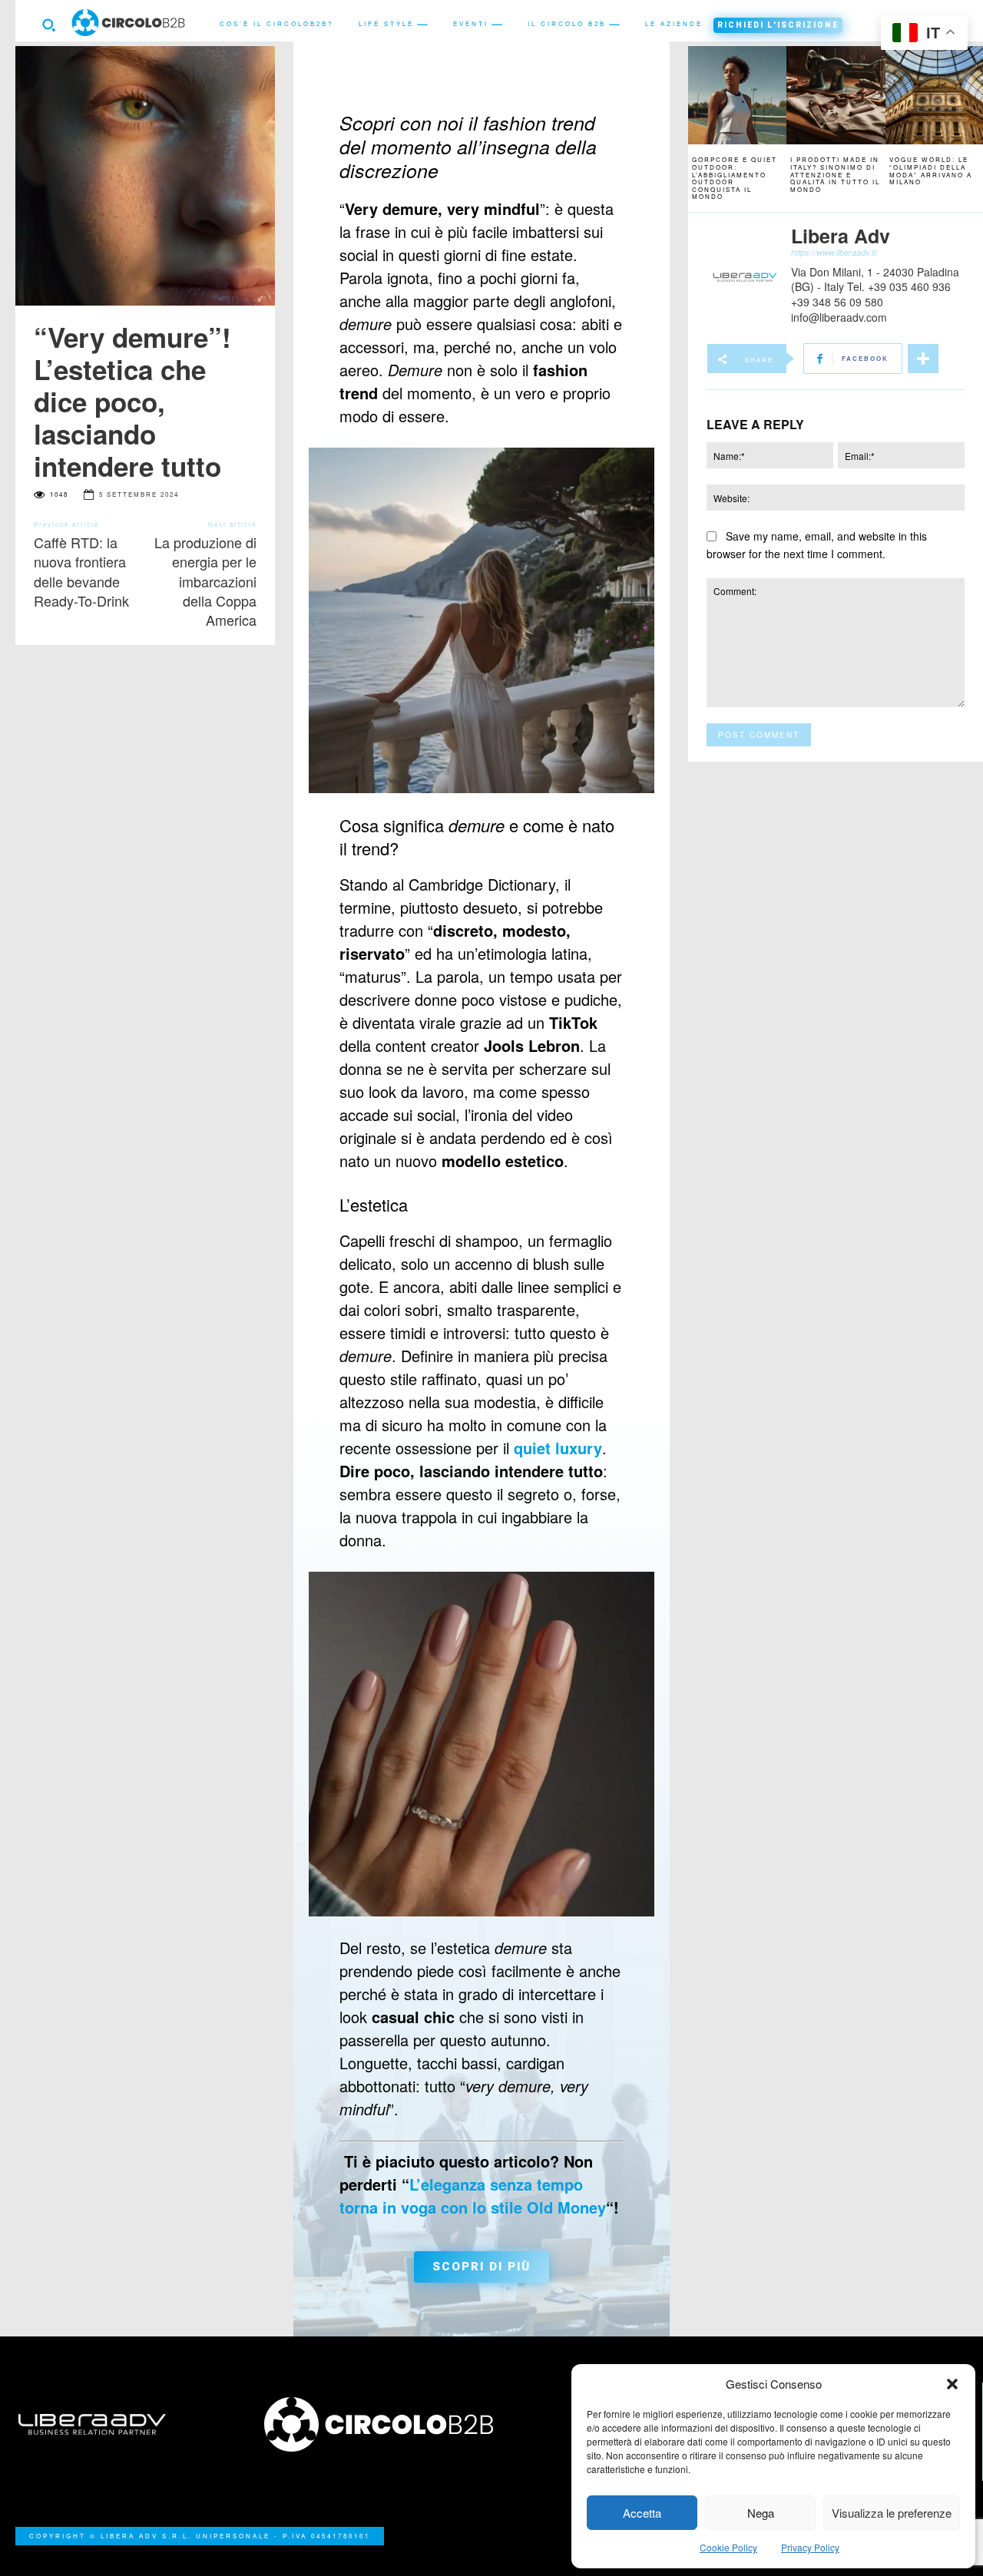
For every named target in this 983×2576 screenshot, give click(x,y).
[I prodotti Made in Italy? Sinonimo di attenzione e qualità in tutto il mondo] (836, 95)
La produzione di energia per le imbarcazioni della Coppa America (205, 581)
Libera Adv (841, 236)
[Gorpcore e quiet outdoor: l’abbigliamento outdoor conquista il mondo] (737, 95)
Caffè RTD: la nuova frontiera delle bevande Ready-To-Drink (83, 571)
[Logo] (369, 2424)
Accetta (642, 2513)
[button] (952, 2384)
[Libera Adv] (745, 278)
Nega (761, 2513)
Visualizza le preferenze (892, 2513)
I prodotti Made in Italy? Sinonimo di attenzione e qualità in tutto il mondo (835, 174)
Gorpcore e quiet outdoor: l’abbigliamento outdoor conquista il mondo (735, 178)
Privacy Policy (810, 2547)
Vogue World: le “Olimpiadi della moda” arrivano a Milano (931, 170)
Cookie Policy (728, 2547)
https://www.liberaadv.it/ (834, 252)
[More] (923, 359)
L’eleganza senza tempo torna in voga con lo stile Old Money (473, 2196)
